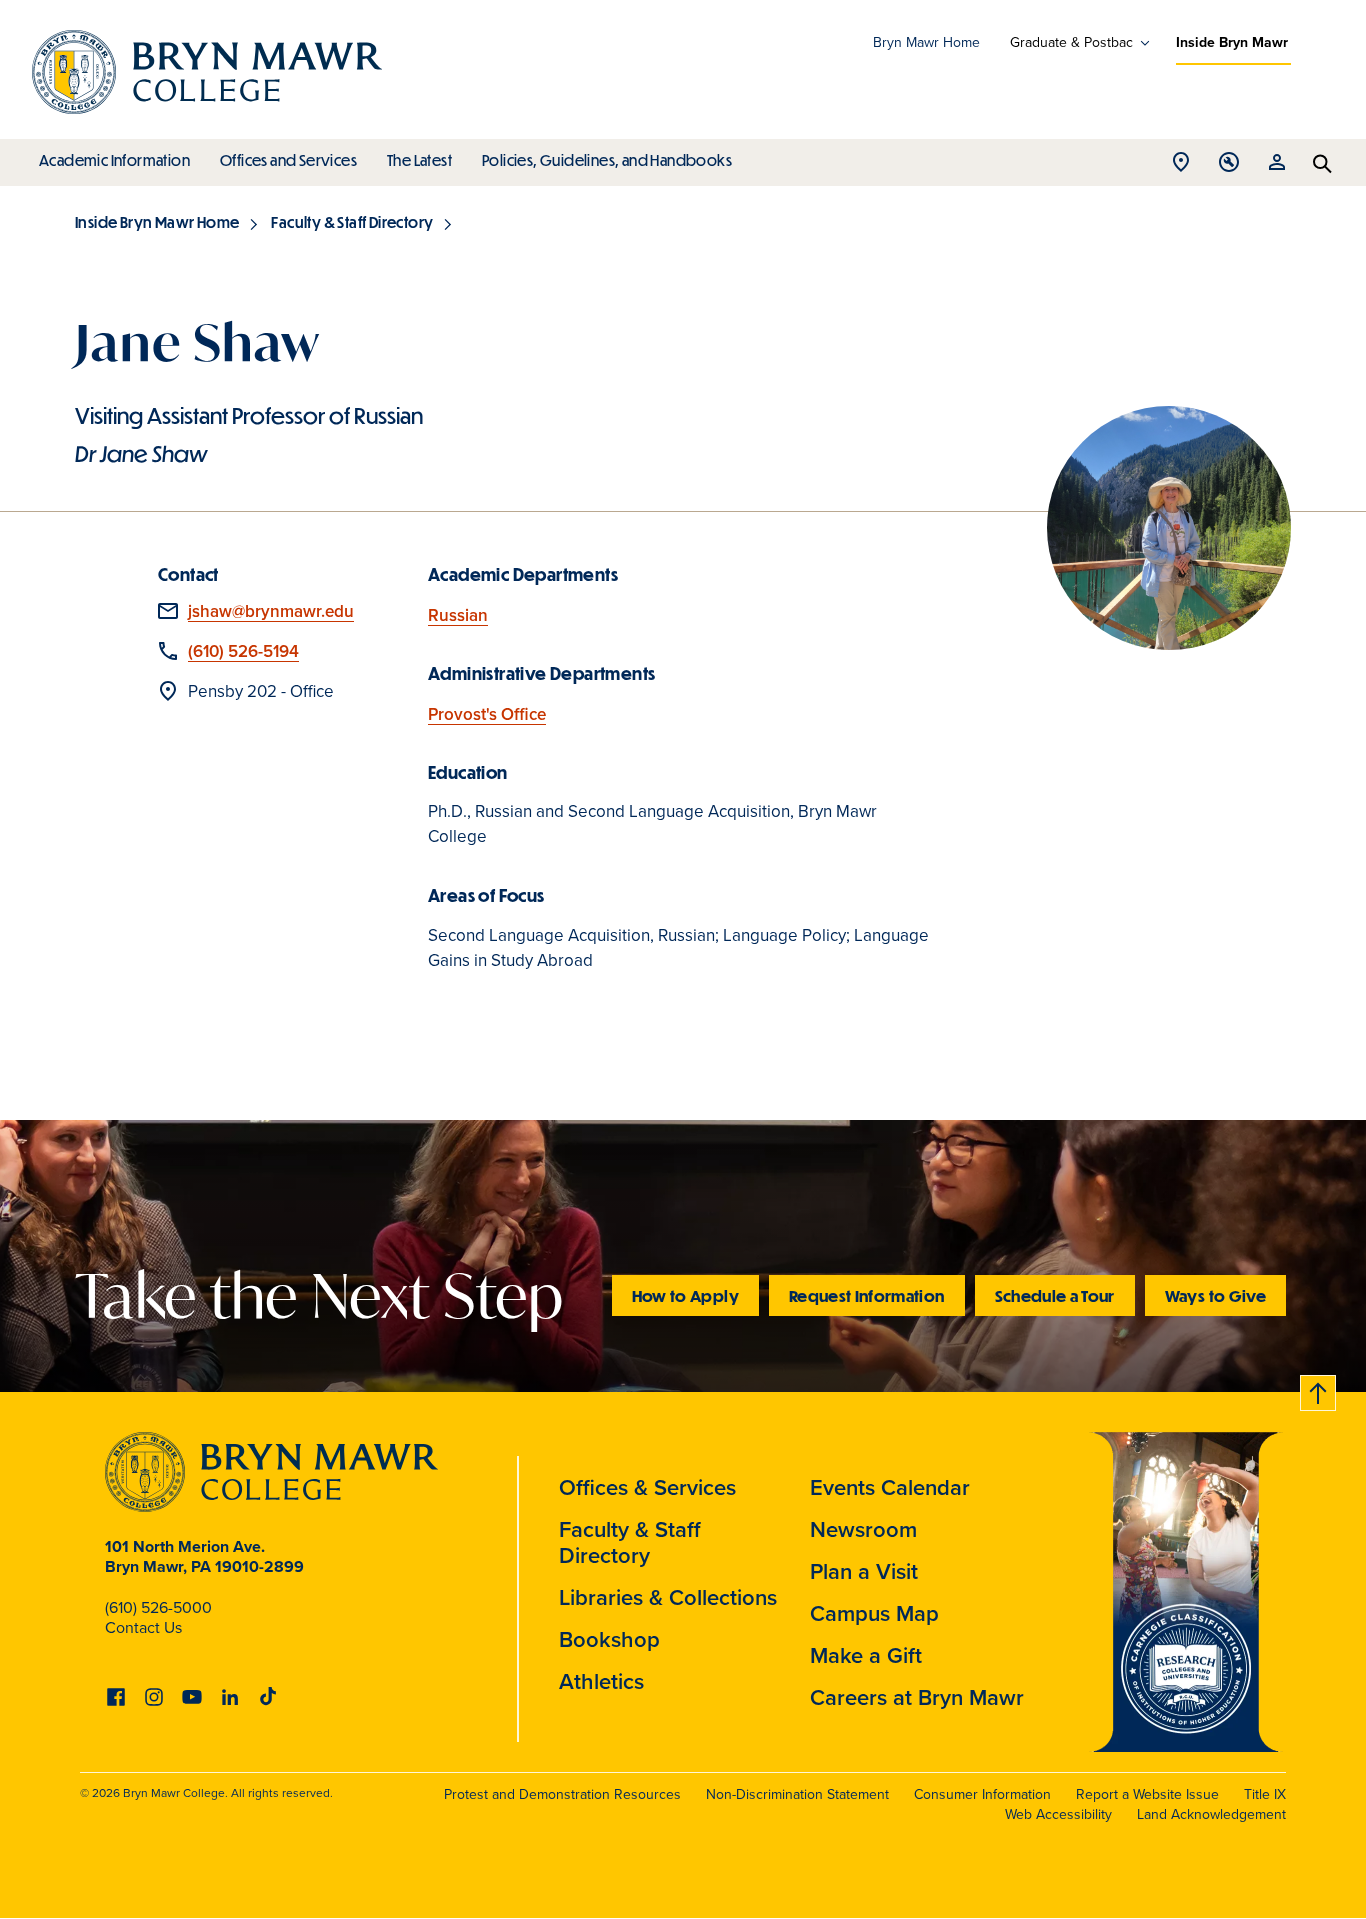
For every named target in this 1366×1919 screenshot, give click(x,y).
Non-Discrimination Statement (797, 1794)
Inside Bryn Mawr (1232, 42)
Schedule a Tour (1055, 1295)
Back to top (1319, 1389)
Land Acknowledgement (1211, 1814)
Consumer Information (982, 1794)
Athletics (601, 1681)
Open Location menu (1181, 167)
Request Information (867, 1295)
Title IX (1265, 1794)
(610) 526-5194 (243, 651)
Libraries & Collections (668, 1597)
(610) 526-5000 (158, 1607)
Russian (458, 615)
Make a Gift (866, 1655)
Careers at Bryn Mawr (917, 1697)
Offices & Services (647, 1487)
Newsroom (863, 1529)
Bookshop (609, 1639)
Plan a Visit (864, 1571)
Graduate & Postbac (1071, 43)
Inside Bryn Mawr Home (157, 222)
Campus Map (874, 1613)
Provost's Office (487, 714)
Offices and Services (288, 160)
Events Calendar (890, 1487)
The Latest (419, 160)
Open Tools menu (1229, 167)
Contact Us (143, 1627)
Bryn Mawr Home (926, 42)
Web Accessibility (1058, 1814)
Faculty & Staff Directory (352, 222)
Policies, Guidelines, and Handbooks (607, 160)
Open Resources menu (1277, 167)
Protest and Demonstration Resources (562, 1794)
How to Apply (685, 1295)
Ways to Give (1215, 1295)
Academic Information (114, 160)
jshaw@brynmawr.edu (271, 611)
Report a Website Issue (1147, 1794)
